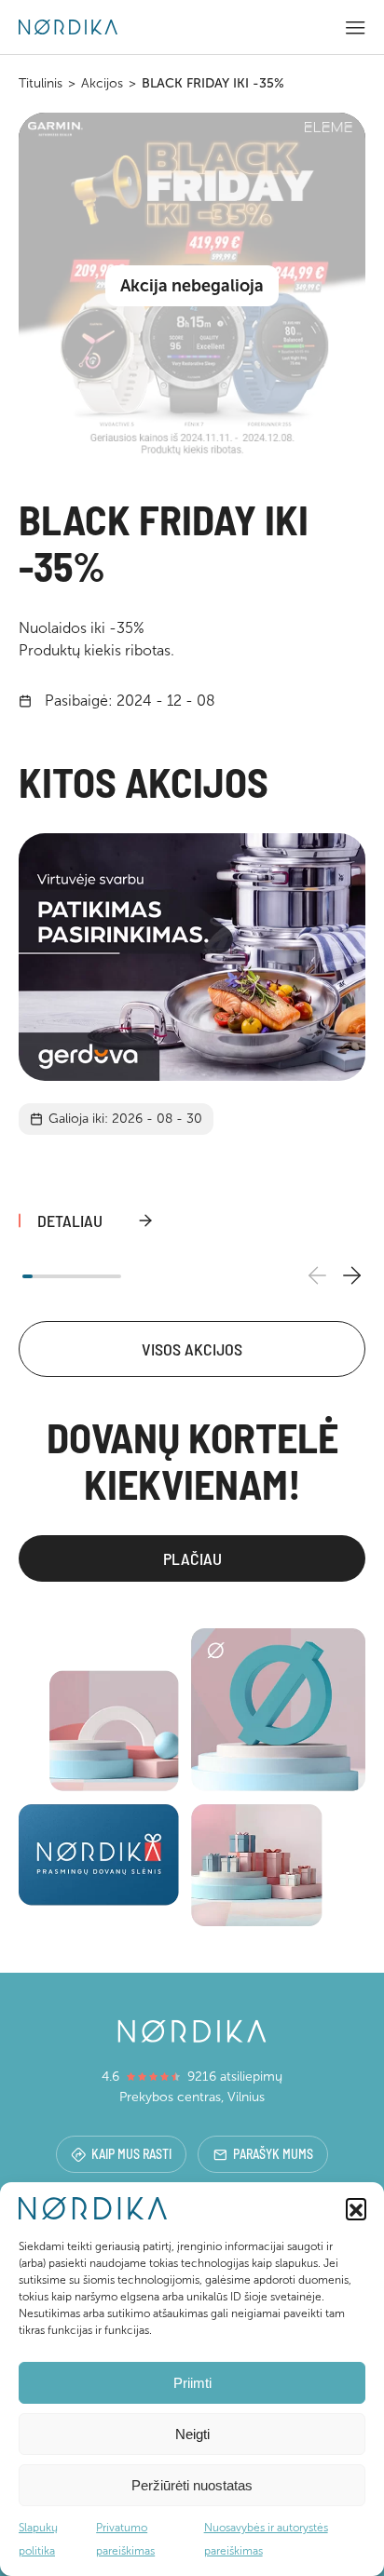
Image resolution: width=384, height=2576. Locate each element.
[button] (356, 2208)
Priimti (192, 2383)
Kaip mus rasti (131, 2154)
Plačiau (192, 1558)
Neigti (192, 2434)
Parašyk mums (273, 2154)
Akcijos (102, 83)
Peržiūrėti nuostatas (192, 2485)
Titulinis (41, 83)
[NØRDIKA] (68, 27)
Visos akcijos (192, 1349)
